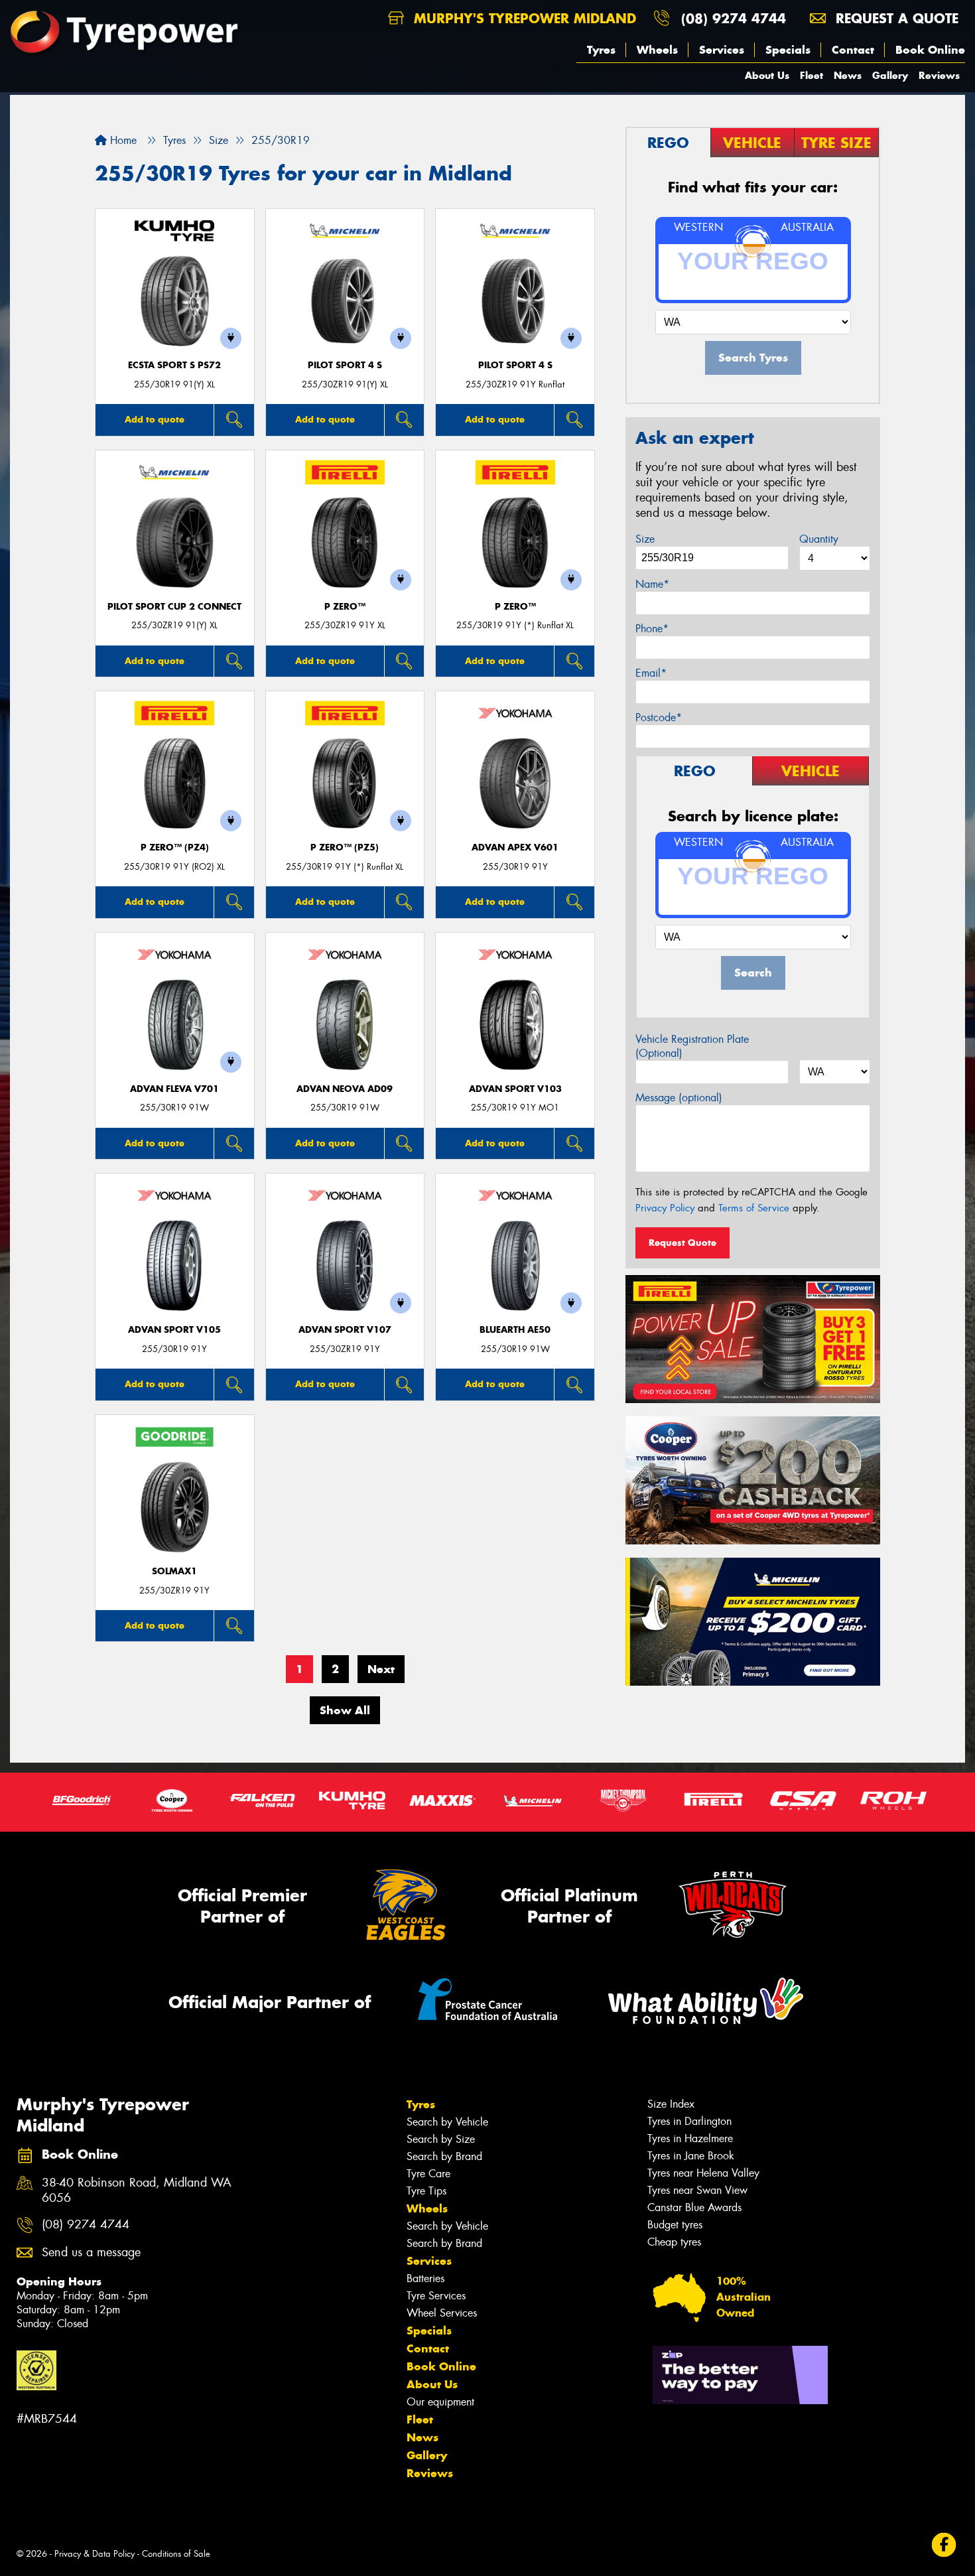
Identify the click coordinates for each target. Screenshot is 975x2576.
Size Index (671, 2104)
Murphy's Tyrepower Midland (523, 18)
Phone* (652, 629)
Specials (788, 50)
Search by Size (441, 2139)
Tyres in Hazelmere (690, 2138)
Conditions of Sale (176, 2554)
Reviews (939, 75)
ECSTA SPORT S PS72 (174, 365)
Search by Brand (444, 2156)
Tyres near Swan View (697, 2190)
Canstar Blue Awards (694, 2207)
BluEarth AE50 (515, 1330)
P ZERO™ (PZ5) (345, 847)
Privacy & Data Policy (95, 2554)
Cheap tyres (674, 2242)
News (848, 75)
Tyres (601, 50)
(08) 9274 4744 (734, 18)
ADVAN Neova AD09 (345, 1089)
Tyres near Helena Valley (703, 2173)
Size (645, 539)
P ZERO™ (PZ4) (175, 847)
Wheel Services (442, 2313)
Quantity (819, 539)
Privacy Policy (665, 1208)
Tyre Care (428, 2174)
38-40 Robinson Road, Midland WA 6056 (137, 2191)
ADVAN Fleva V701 (174, 1089)
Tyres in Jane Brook (691, 2156)
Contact (853, 50)
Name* (652, 584)
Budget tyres (675, 2225)
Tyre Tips (426, 2191)
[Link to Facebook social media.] (944, 2544)
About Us (767, 75)
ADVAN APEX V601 (515, 847)
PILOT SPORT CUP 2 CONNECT (174, 607)
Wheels (657, 50)
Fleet (812, 75)
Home (122, 140)
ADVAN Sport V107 (345, 1330)
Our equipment (440, 2402)
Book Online (930, 50)
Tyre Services (436, 2296)
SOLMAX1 (174, 1571)
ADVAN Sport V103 (515, 1089)
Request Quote (682, 1243)
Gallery (890, 75)
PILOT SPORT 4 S (345, 365)
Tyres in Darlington (689, 2121)
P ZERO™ (345, 607)
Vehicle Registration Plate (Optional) (692, 1046)
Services (722, 50)
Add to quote (155, 419)
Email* (651, 673)
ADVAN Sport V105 (174, 1330)
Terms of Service (754, 1208)
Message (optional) (679, 1098)
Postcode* (659, 717)
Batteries (425, 2278)
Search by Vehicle (447, 2122)
